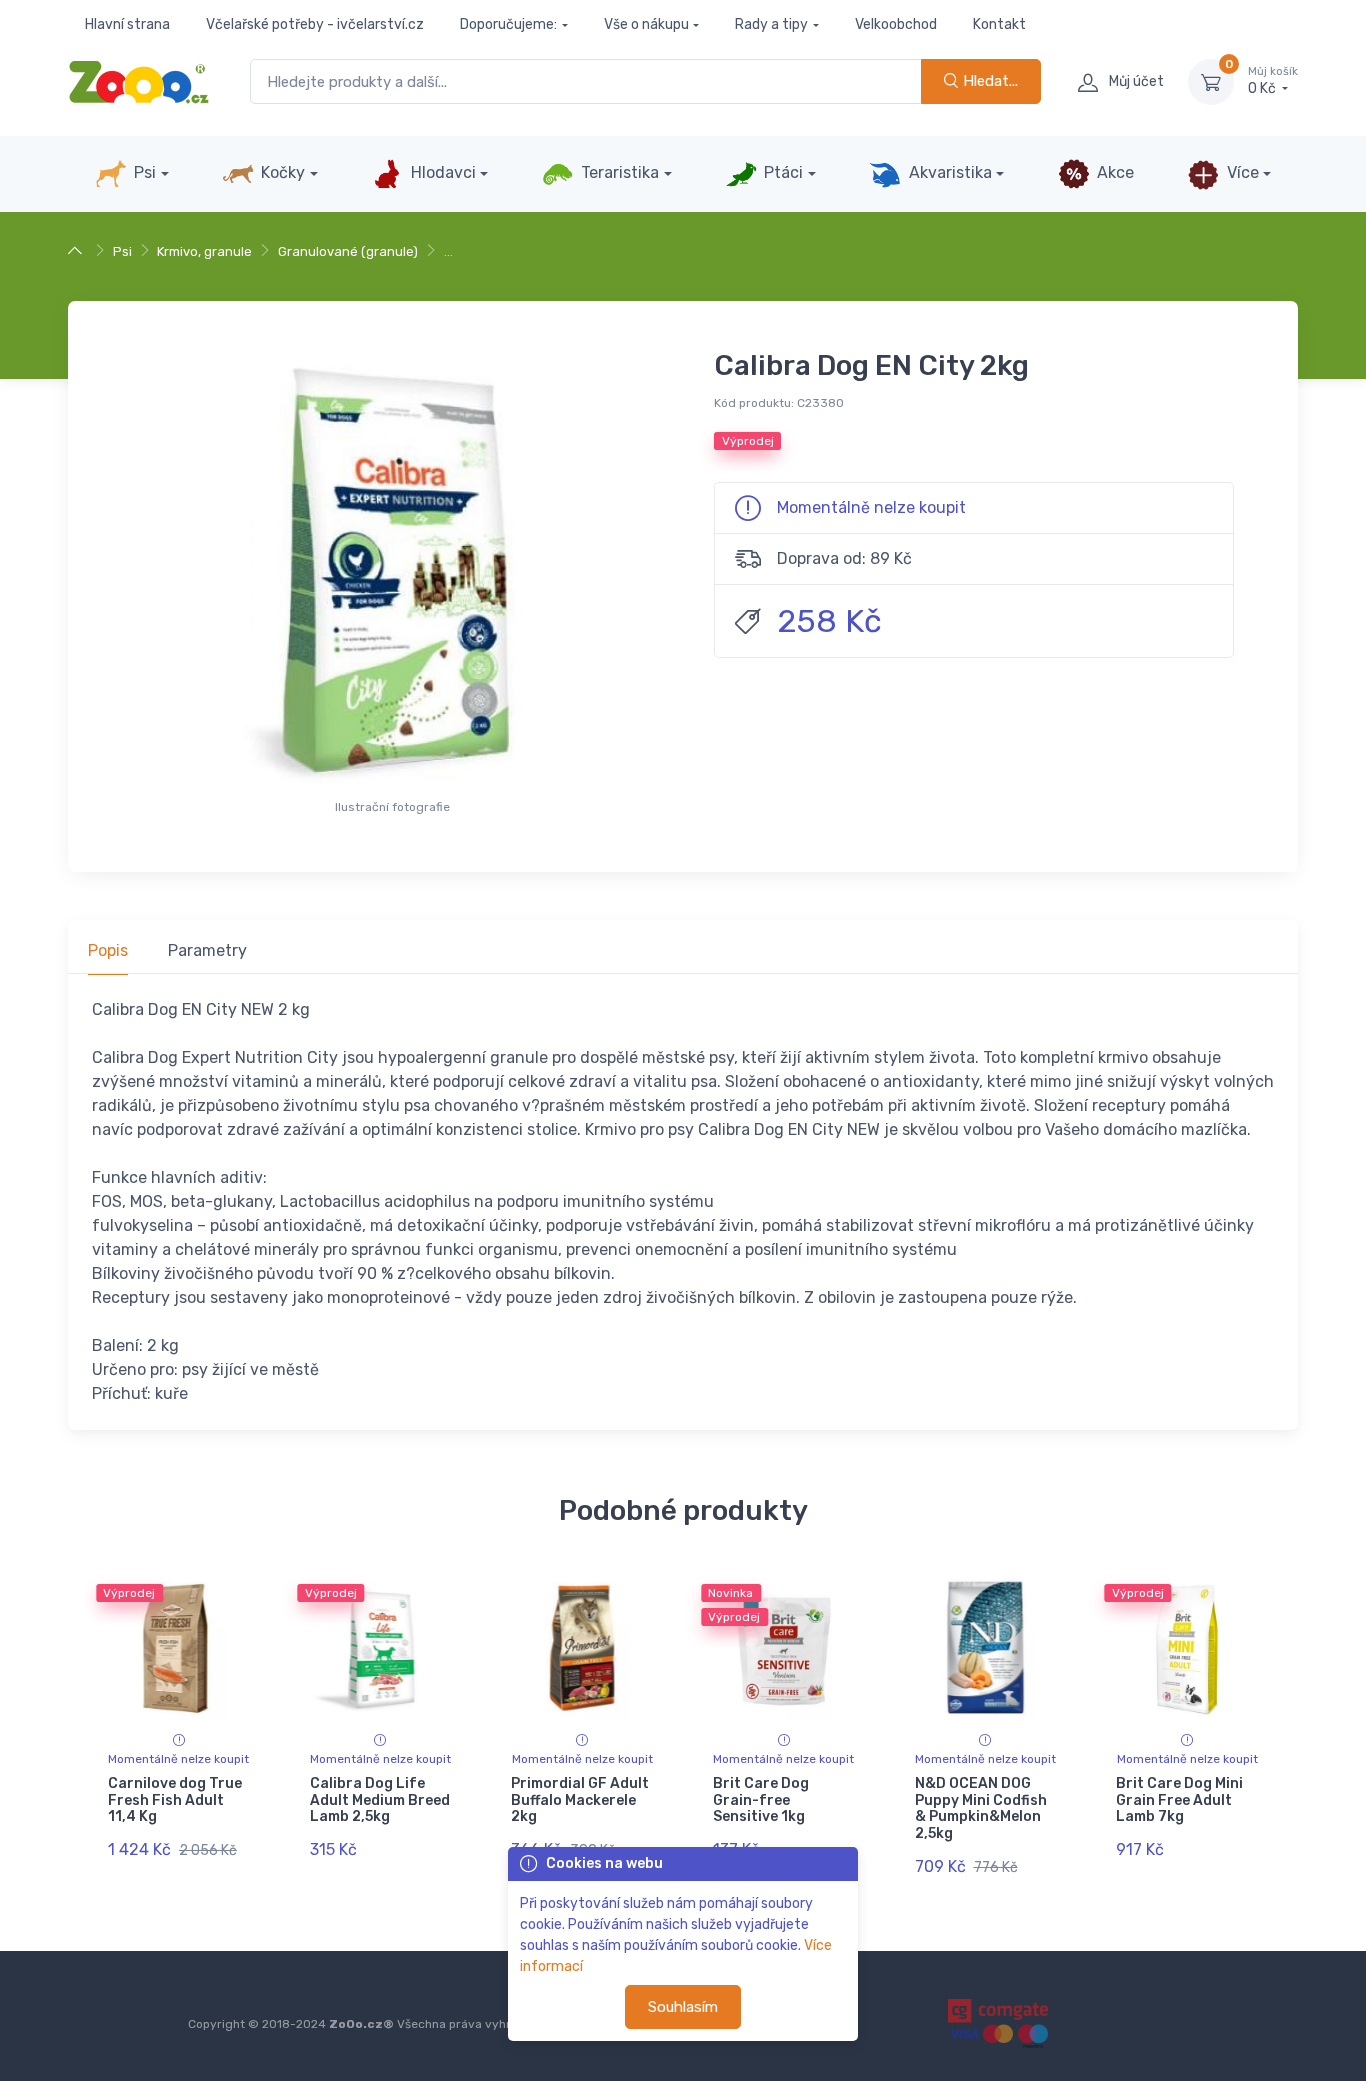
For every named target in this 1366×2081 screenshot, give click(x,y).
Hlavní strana (127, 24)
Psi (143, 172)
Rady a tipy (771, 24)
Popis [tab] (108, 950)
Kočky (281, 172)
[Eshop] (77, 251)
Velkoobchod (896, 24)
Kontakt (999, 24)
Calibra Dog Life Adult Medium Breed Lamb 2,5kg (380, 1800)
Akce (1113, 172)
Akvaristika (948, 172)
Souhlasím (683, 2007)
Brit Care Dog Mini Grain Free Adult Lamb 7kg (1179, 1800)
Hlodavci (441, 172)
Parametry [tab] (207, 950)
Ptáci (781, 172)
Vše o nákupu (646, 24)
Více (1241, 172)
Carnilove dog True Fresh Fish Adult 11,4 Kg (175, 1800)
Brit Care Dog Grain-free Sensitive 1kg (761, 1800)
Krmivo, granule (204, 251)
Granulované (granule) (348, 251)
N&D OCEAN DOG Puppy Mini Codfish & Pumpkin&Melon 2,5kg (981, 1808)
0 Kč (1273, 81)
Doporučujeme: (508, 24)
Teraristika (618, 172)
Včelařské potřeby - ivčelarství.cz (315, 24)
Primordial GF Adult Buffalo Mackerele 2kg (580, 1800)
